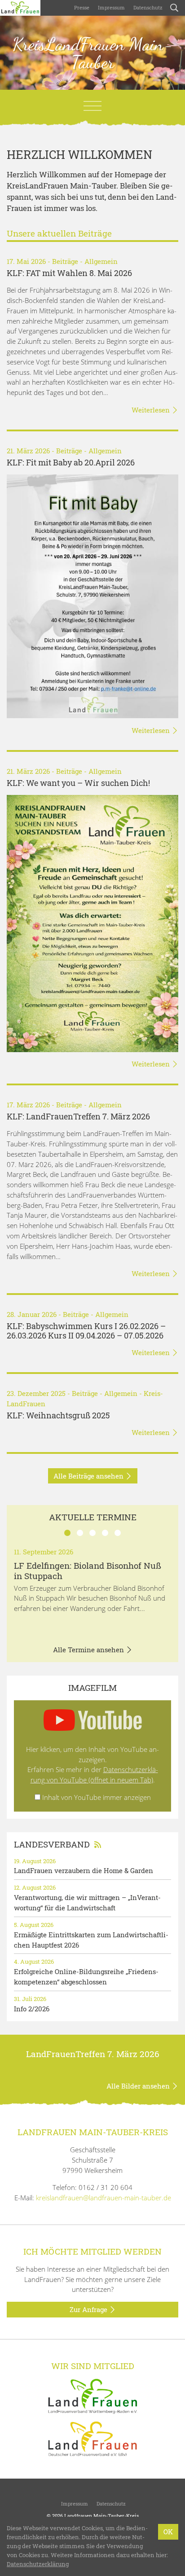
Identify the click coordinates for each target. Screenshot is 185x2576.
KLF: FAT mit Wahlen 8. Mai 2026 (69, 273)
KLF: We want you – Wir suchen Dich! (78, 783)
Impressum (111, 7)
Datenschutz (147, 7)
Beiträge (65, 261)
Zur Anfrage (89, 2309)
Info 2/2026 (32, 2009)
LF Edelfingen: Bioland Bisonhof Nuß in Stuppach (88, 1571)
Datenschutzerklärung (38, 2564)
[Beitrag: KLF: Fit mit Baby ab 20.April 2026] (92, 596)
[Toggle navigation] (92, 106)
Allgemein (101, 261)
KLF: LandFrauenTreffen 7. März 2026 (78, 1117)
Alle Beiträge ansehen (89, 1476)
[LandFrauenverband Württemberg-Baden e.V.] (92, 2396)
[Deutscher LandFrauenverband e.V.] (92, 2438)
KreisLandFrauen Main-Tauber (93, 53)
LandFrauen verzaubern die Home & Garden (84, 1870)
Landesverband (52, 1844)
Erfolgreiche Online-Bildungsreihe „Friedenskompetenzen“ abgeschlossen (86, 1977)
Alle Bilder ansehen (139, 2086)
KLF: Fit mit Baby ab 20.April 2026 (71, 463)
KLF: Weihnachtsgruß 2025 (58, 1415)
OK (168, 2532)
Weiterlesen (152, 410)
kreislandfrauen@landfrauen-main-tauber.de (104, 2198)
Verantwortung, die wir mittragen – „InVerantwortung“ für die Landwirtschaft (87, 1902)
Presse (82, 7)
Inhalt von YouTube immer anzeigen (97, 1797)
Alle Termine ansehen (89, 1650)
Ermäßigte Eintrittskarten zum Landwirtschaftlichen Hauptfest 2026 (91, 1940)
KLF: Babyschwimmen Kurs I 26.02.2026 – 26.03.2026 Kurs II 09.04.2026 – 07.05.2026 (86, 1331)
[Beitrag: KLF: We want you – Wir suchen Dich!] (92, 924)
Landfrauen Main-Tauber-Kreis (101, 2516)
